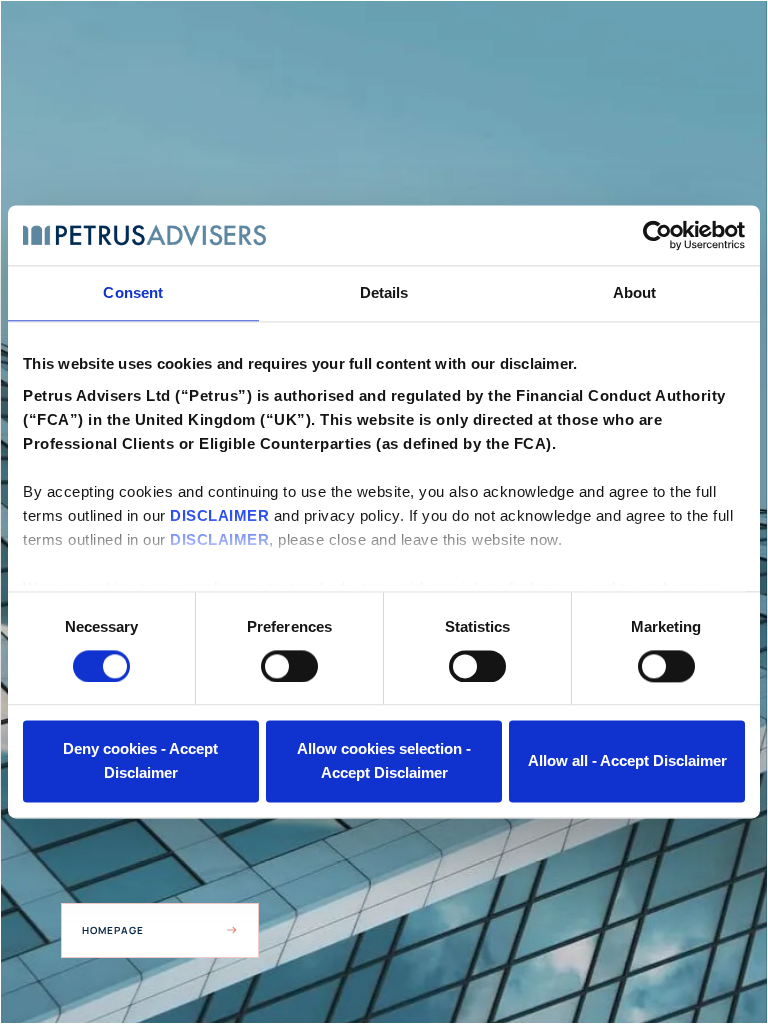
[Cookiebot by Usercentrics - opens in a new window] (657, 235)
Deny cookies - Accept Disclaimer (140, 761)
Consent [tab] (133, 292)
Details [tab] (384, 292)
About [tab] (635, 292)
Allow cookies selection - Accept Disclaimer (384, 761)
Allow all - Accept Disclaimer (627, 761)
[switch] (289, 666)
